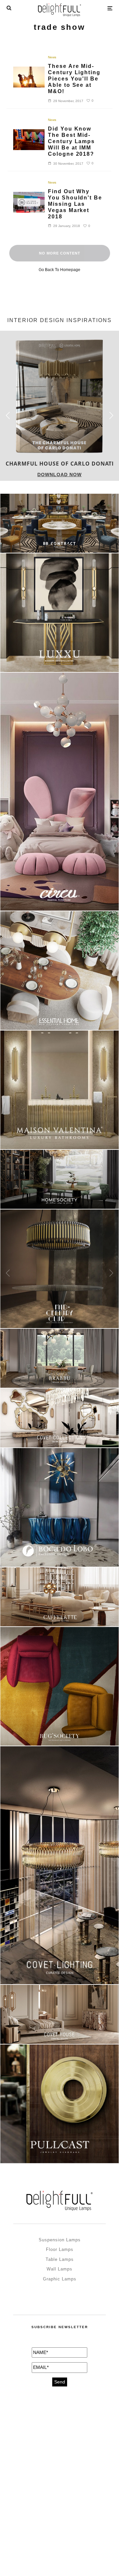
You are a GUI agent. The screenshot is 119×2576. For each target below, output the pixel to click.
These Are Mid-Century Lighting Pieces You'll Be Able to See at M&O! (74, 79)
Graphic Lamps (60, 2279)
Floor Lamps (60, 2249)
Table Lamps (60, 2259)
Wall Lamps (59, 2269)
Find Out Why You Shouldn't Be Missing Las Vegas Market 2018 (75, 204)
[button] (111, 416)
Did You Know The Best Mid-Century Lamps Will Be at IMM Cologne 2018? (71, 141)
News (52, 57)
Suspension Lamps (60, 2240)
